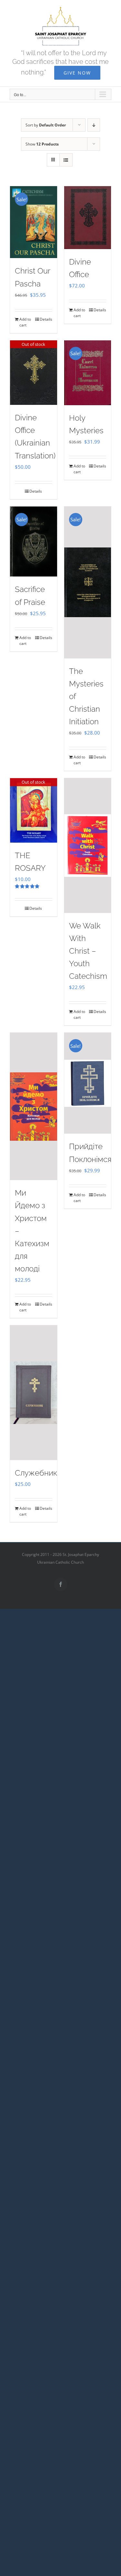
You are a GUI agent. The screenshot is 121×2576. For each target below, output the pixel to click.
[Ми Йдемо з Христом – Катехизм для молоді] (34, 1106)
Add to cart (25, 322)
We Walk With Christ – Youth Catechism (88, 951)
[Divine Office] (88, 218)
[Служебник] (34, 1393)
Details (46, 319)
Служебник (36, 1473)
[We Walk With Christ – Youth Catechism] (88, 845)
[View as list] (66, 160)
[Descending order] (94, 125)
